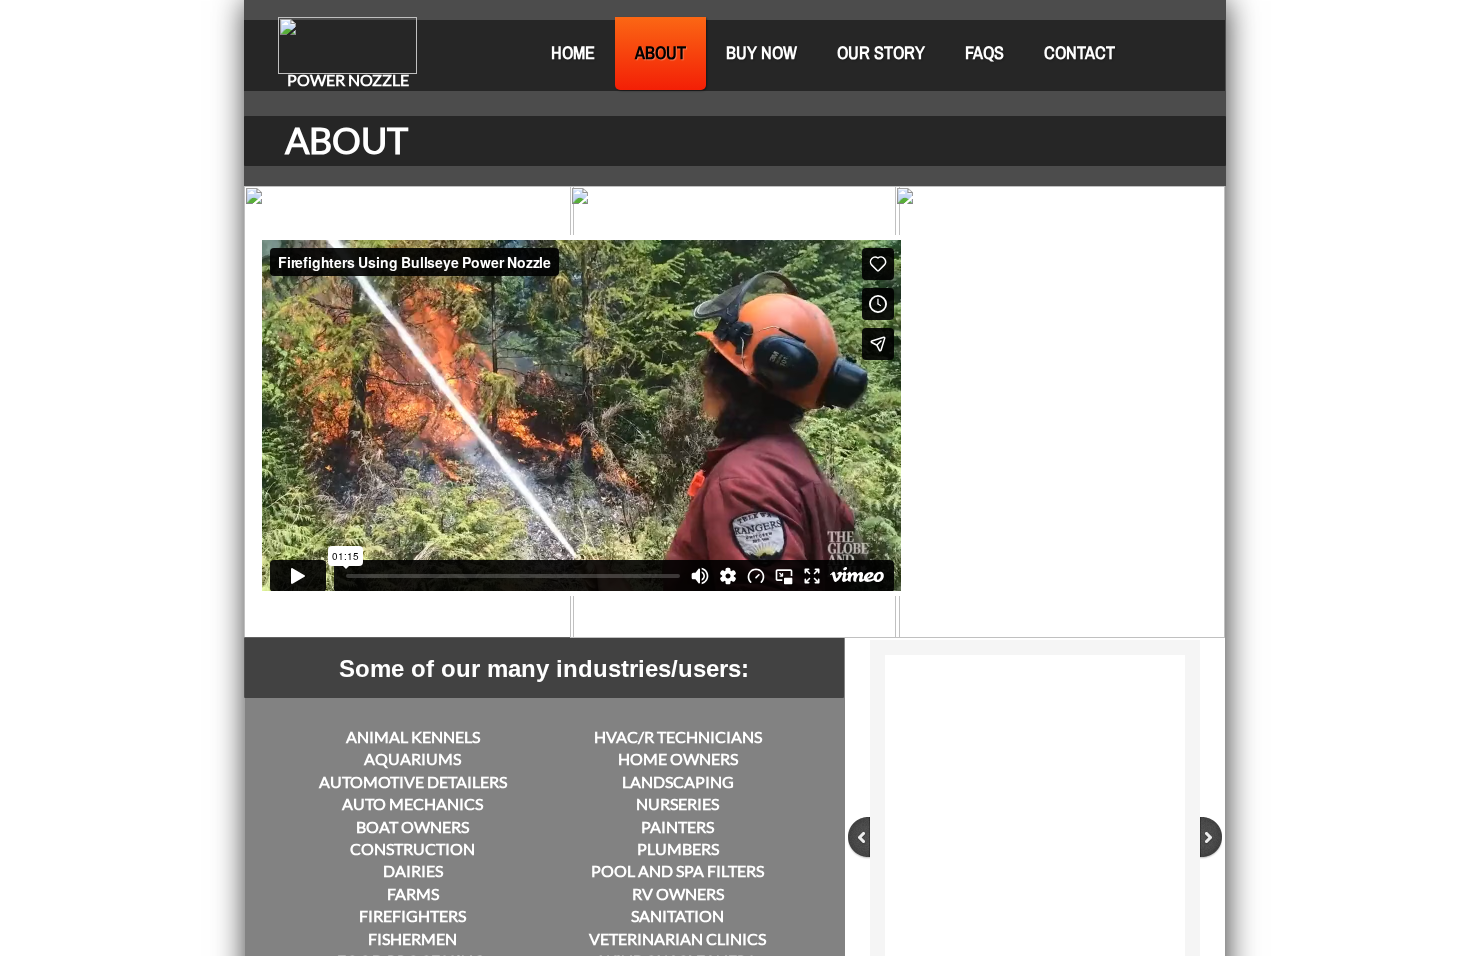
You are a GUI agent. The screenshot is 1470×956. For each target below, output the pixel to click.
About (660, 52)
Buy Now (761, 52)
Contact (1079, 52)
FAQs (984, 52)
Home (573, 52)
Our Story (881, 52)
